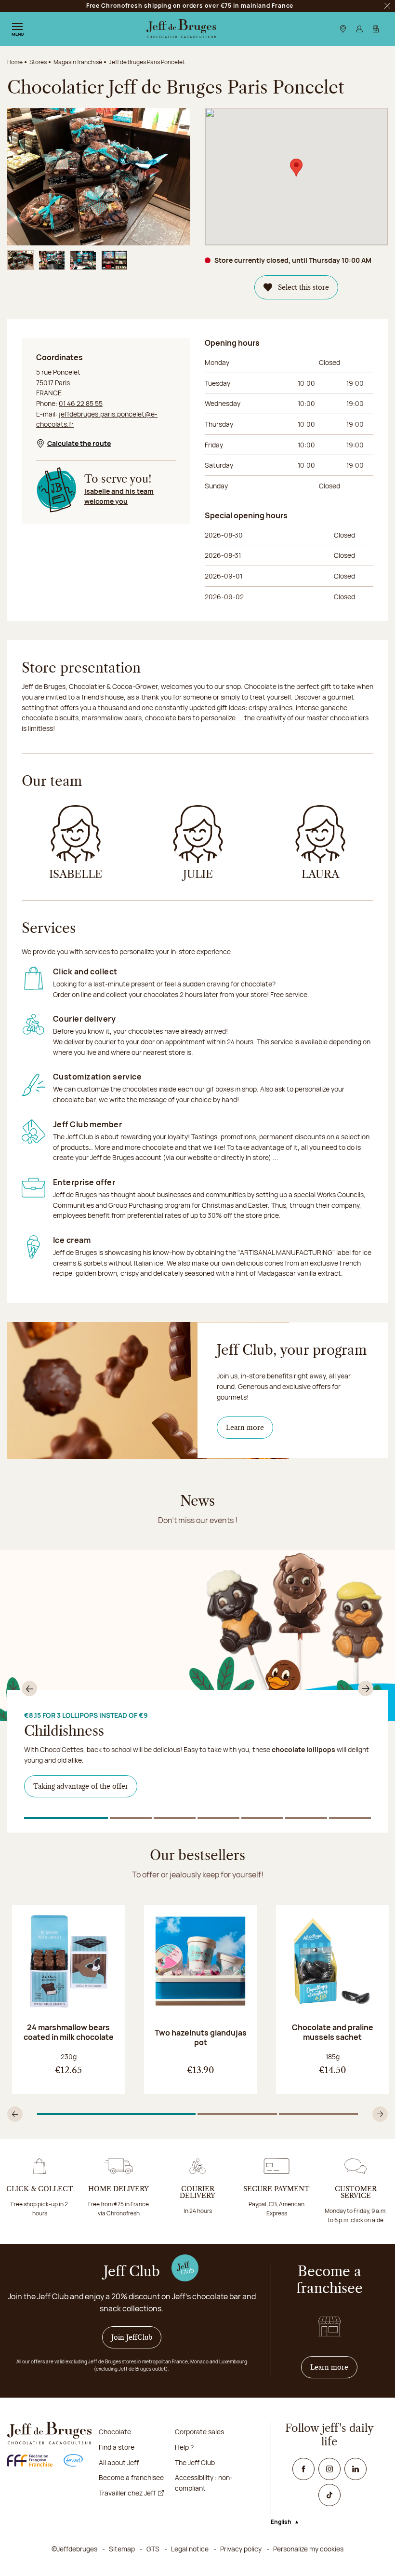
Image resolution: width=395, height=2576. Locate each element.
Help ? (184, 2447)
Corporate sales (199, 2432)
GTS (153, 2549)
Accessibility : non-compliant (204, 2483)
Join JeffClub (132, 2337)
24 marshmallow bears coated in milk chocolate (69, 2032)
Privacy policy (241, 2549)
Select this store (303, 287)
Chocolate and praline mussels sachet (333, 2032)
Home (15, 62)
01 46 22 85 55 (81, 403)
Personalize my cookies (308, 2549)
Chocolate (115, 2432)
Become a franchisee (131, 2477)
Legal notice (190, 2549)
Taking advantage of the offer (81, 1786)
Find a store (117, 2447)
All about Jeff (119, 2462)
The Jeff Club (195, 2462)
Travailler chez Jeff (127, 2493)
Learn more (245, 1428)
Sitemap (122, 2549)
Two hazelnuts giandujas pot (201, 2037)
